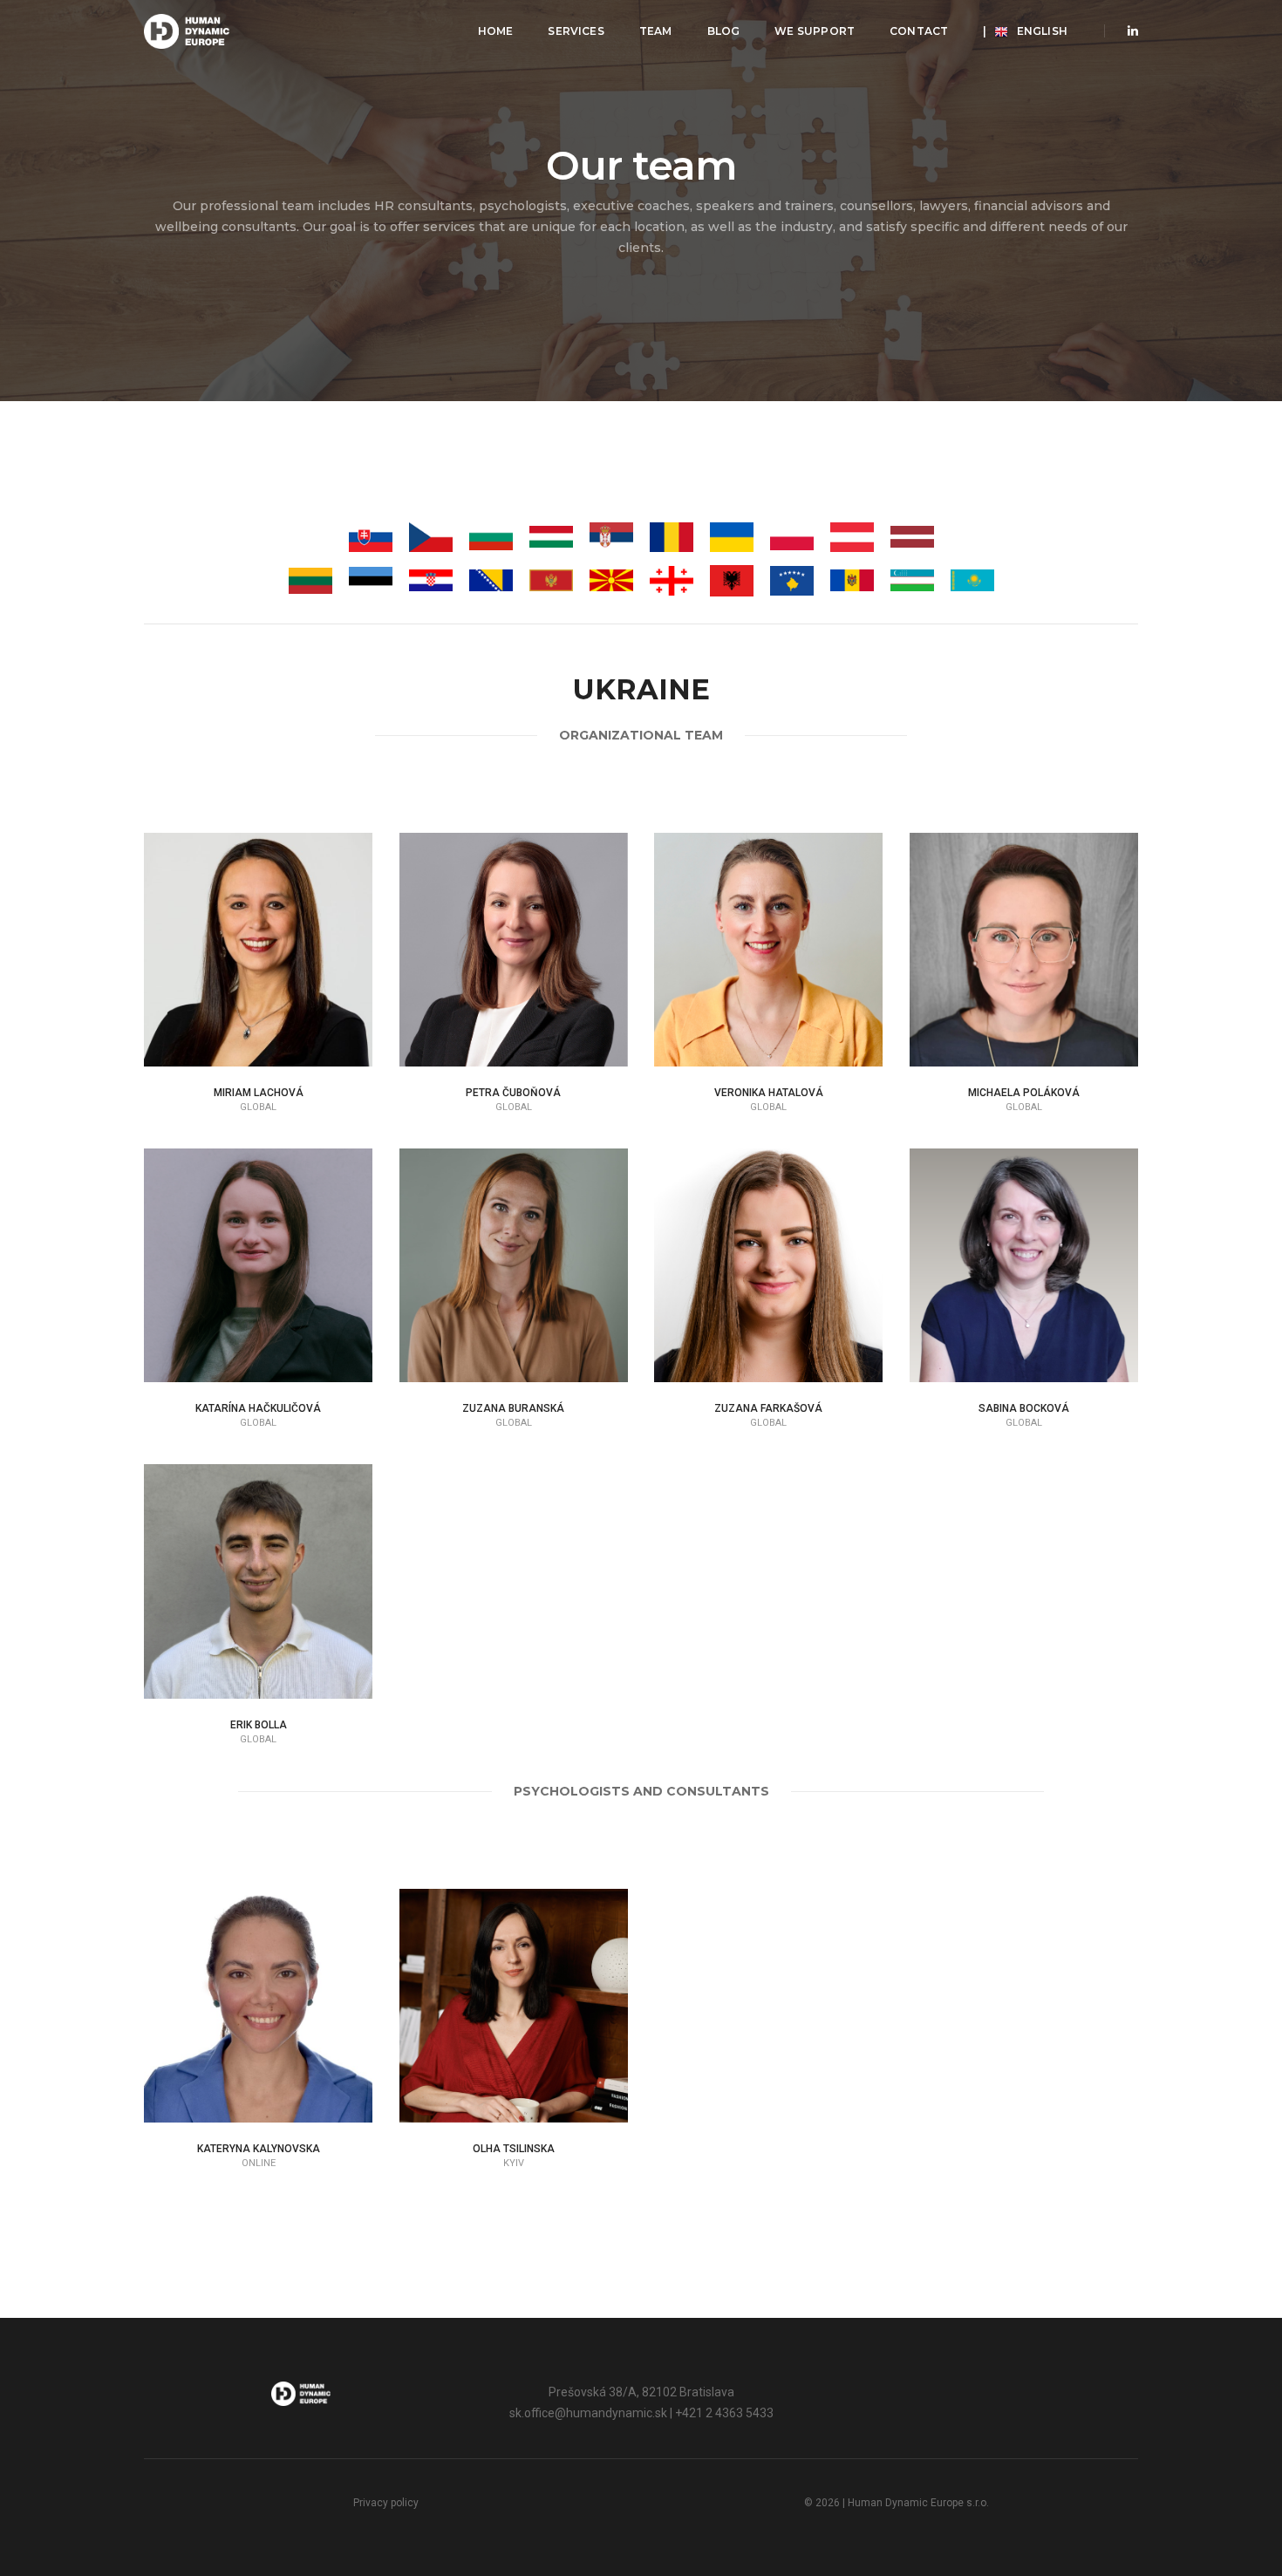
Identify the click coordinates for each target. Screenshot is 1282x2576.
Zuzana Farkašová (768, 1408)
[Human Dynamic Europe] (187, 31)
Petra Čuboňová (513, 1093)
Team (656, 31)
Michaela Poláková (1024, 1093)
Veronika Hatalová (769, 1093)
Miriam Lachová (259, 1093)
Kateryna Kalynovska (259, 2149)
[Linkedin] (1128, 31)
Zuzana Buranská (513, 1408)
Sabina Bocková (1024, 1408)
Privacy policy (386, 2503)
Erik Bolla (259, 1725)
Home (496, 31)
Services (576, 31)
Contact (919, 31)
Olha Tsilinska (514, 2149)
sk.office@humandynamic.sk (588, 2413)
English (1025, 31)
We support (815, 31)
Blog (724, 31)
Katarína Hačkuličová (258, 1408)
